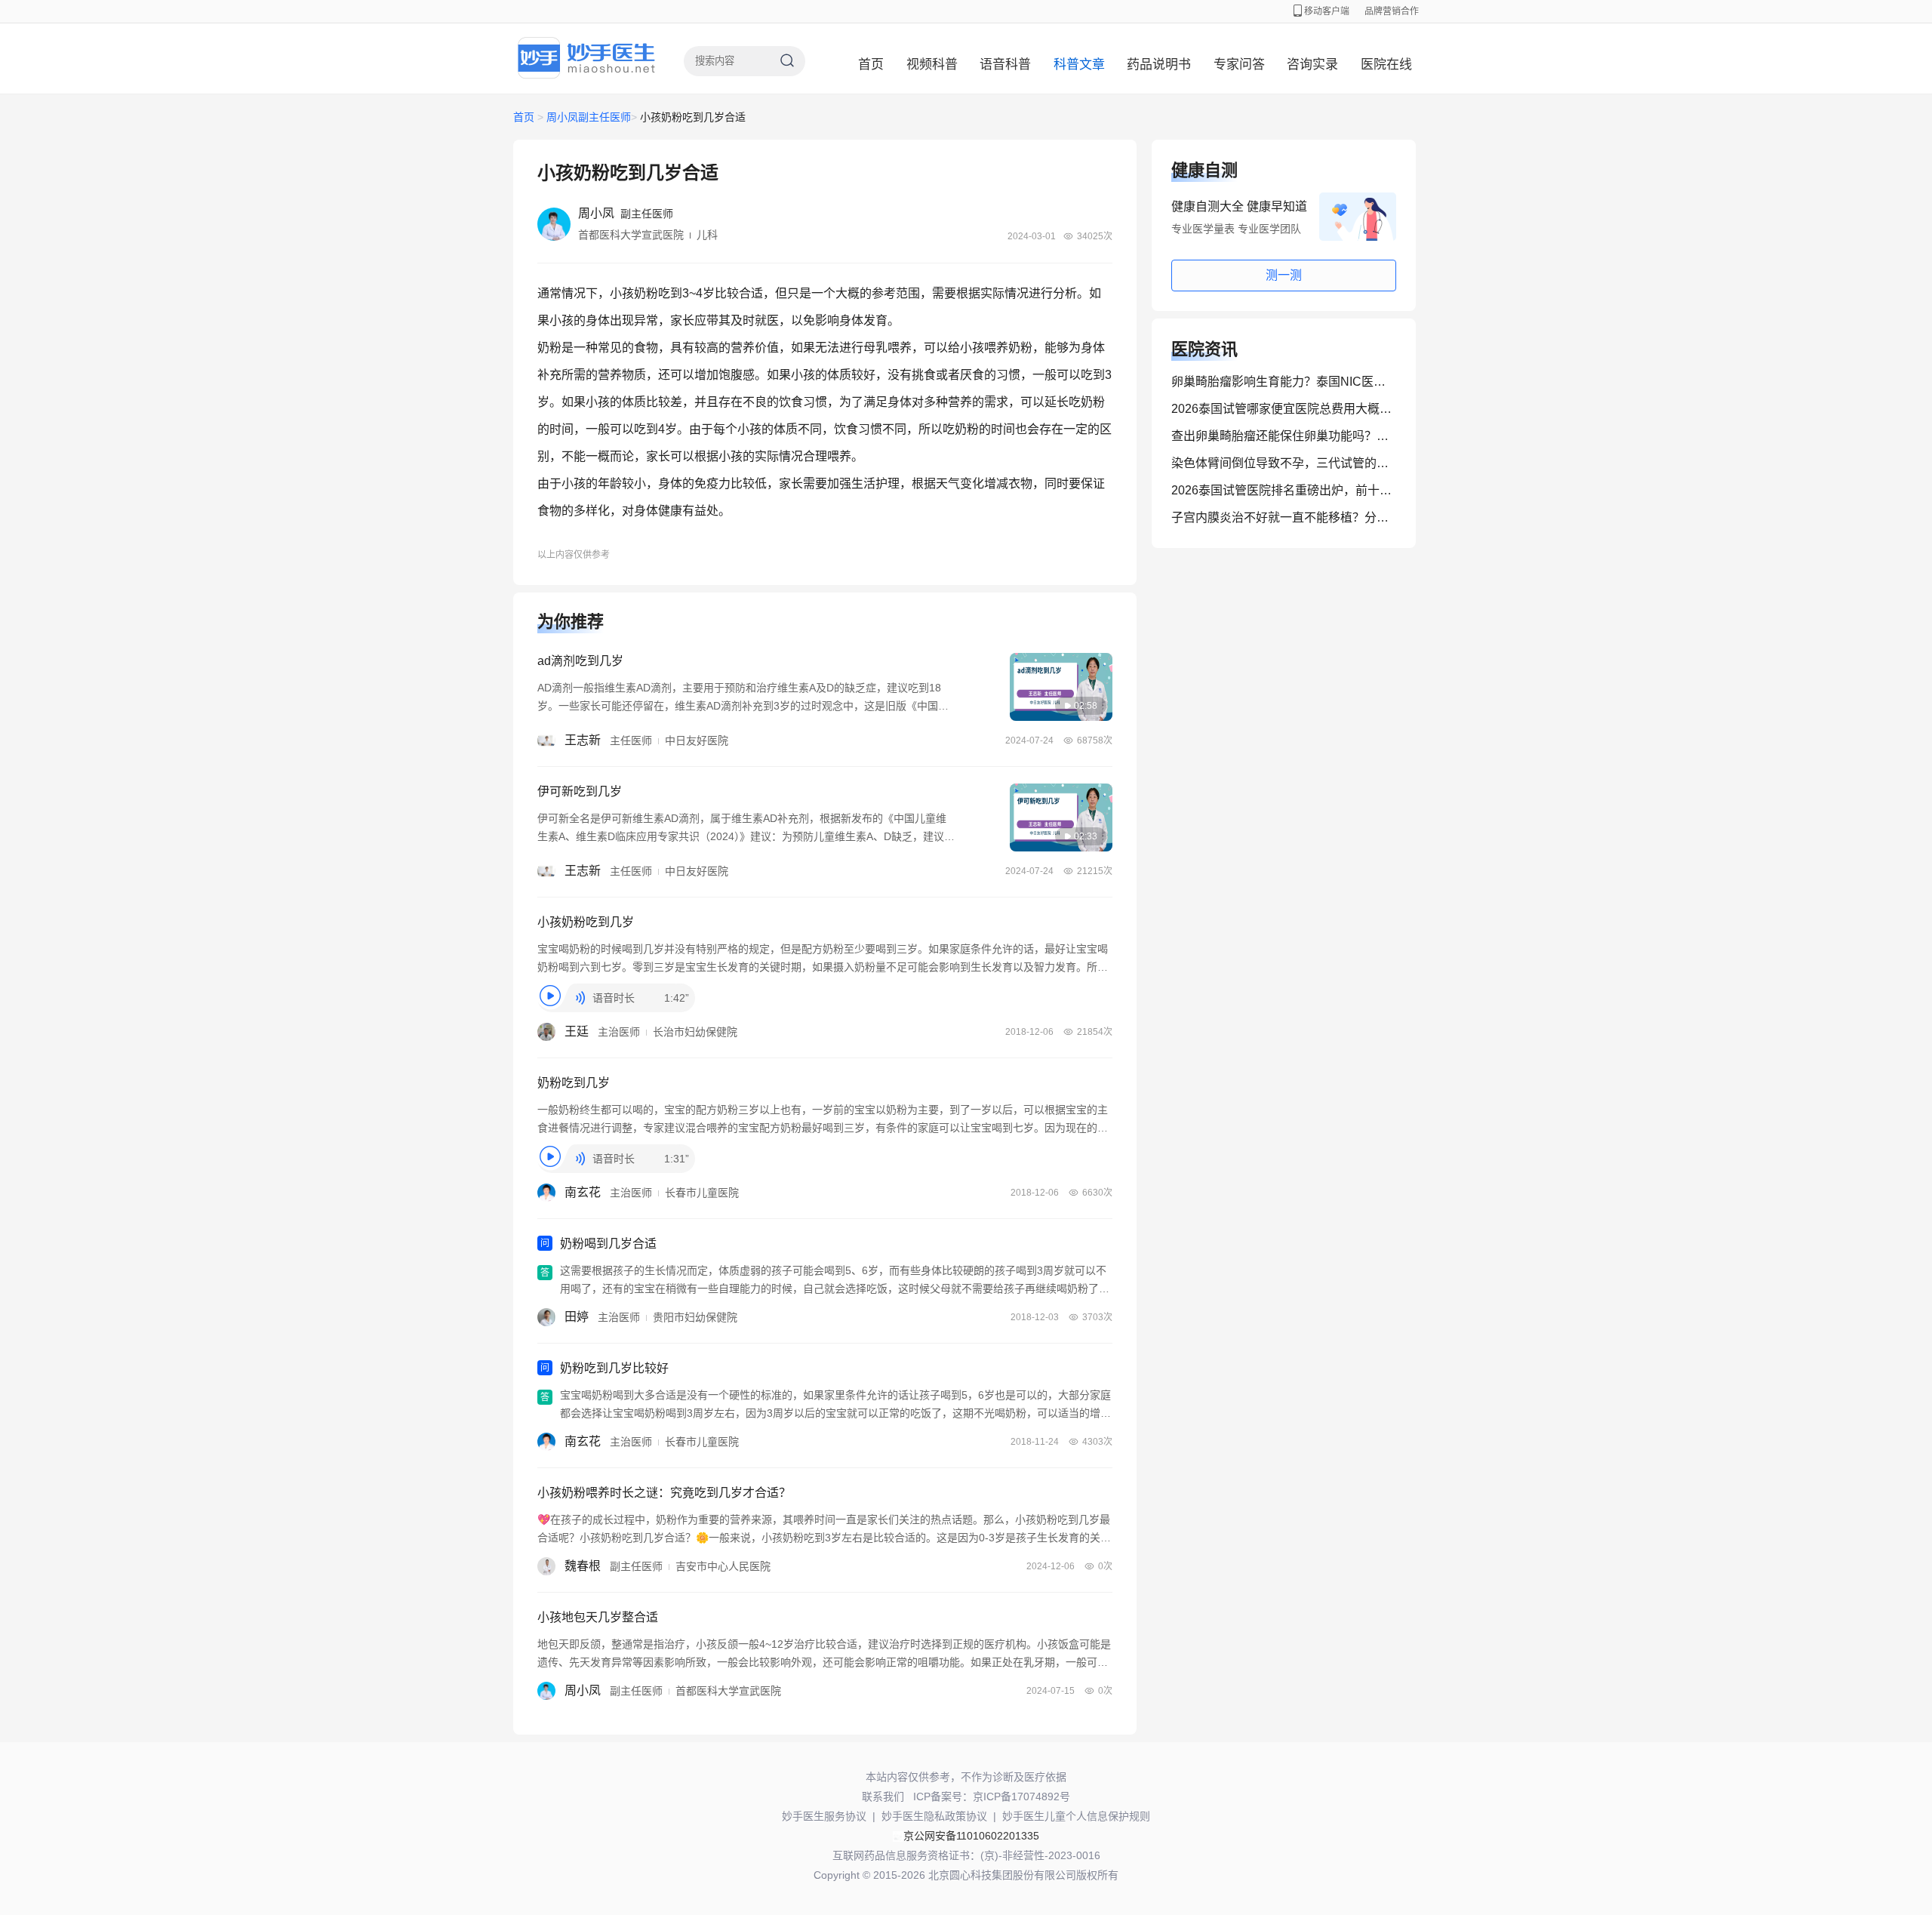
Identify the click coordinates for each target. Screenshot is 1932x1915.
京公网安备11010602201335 (971, 1836)
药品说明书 (1159, 65)
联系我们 (883, 1796)
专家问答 (1239, 65)
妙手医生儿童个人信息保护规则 (1076, 1816)
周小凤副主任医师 (589, 117)
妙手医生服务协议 (824, 1816)
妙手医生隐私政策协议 (934, 1816)
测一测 (1284, 275)
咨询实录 (1312, 65)
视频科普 (932, 65)
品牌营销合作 (1392, 11)
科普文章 (1079, 65)
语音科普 (1005, 65)
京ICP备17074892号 (1021, 1796)
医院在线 (1386, 65)
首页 (871, 65)
